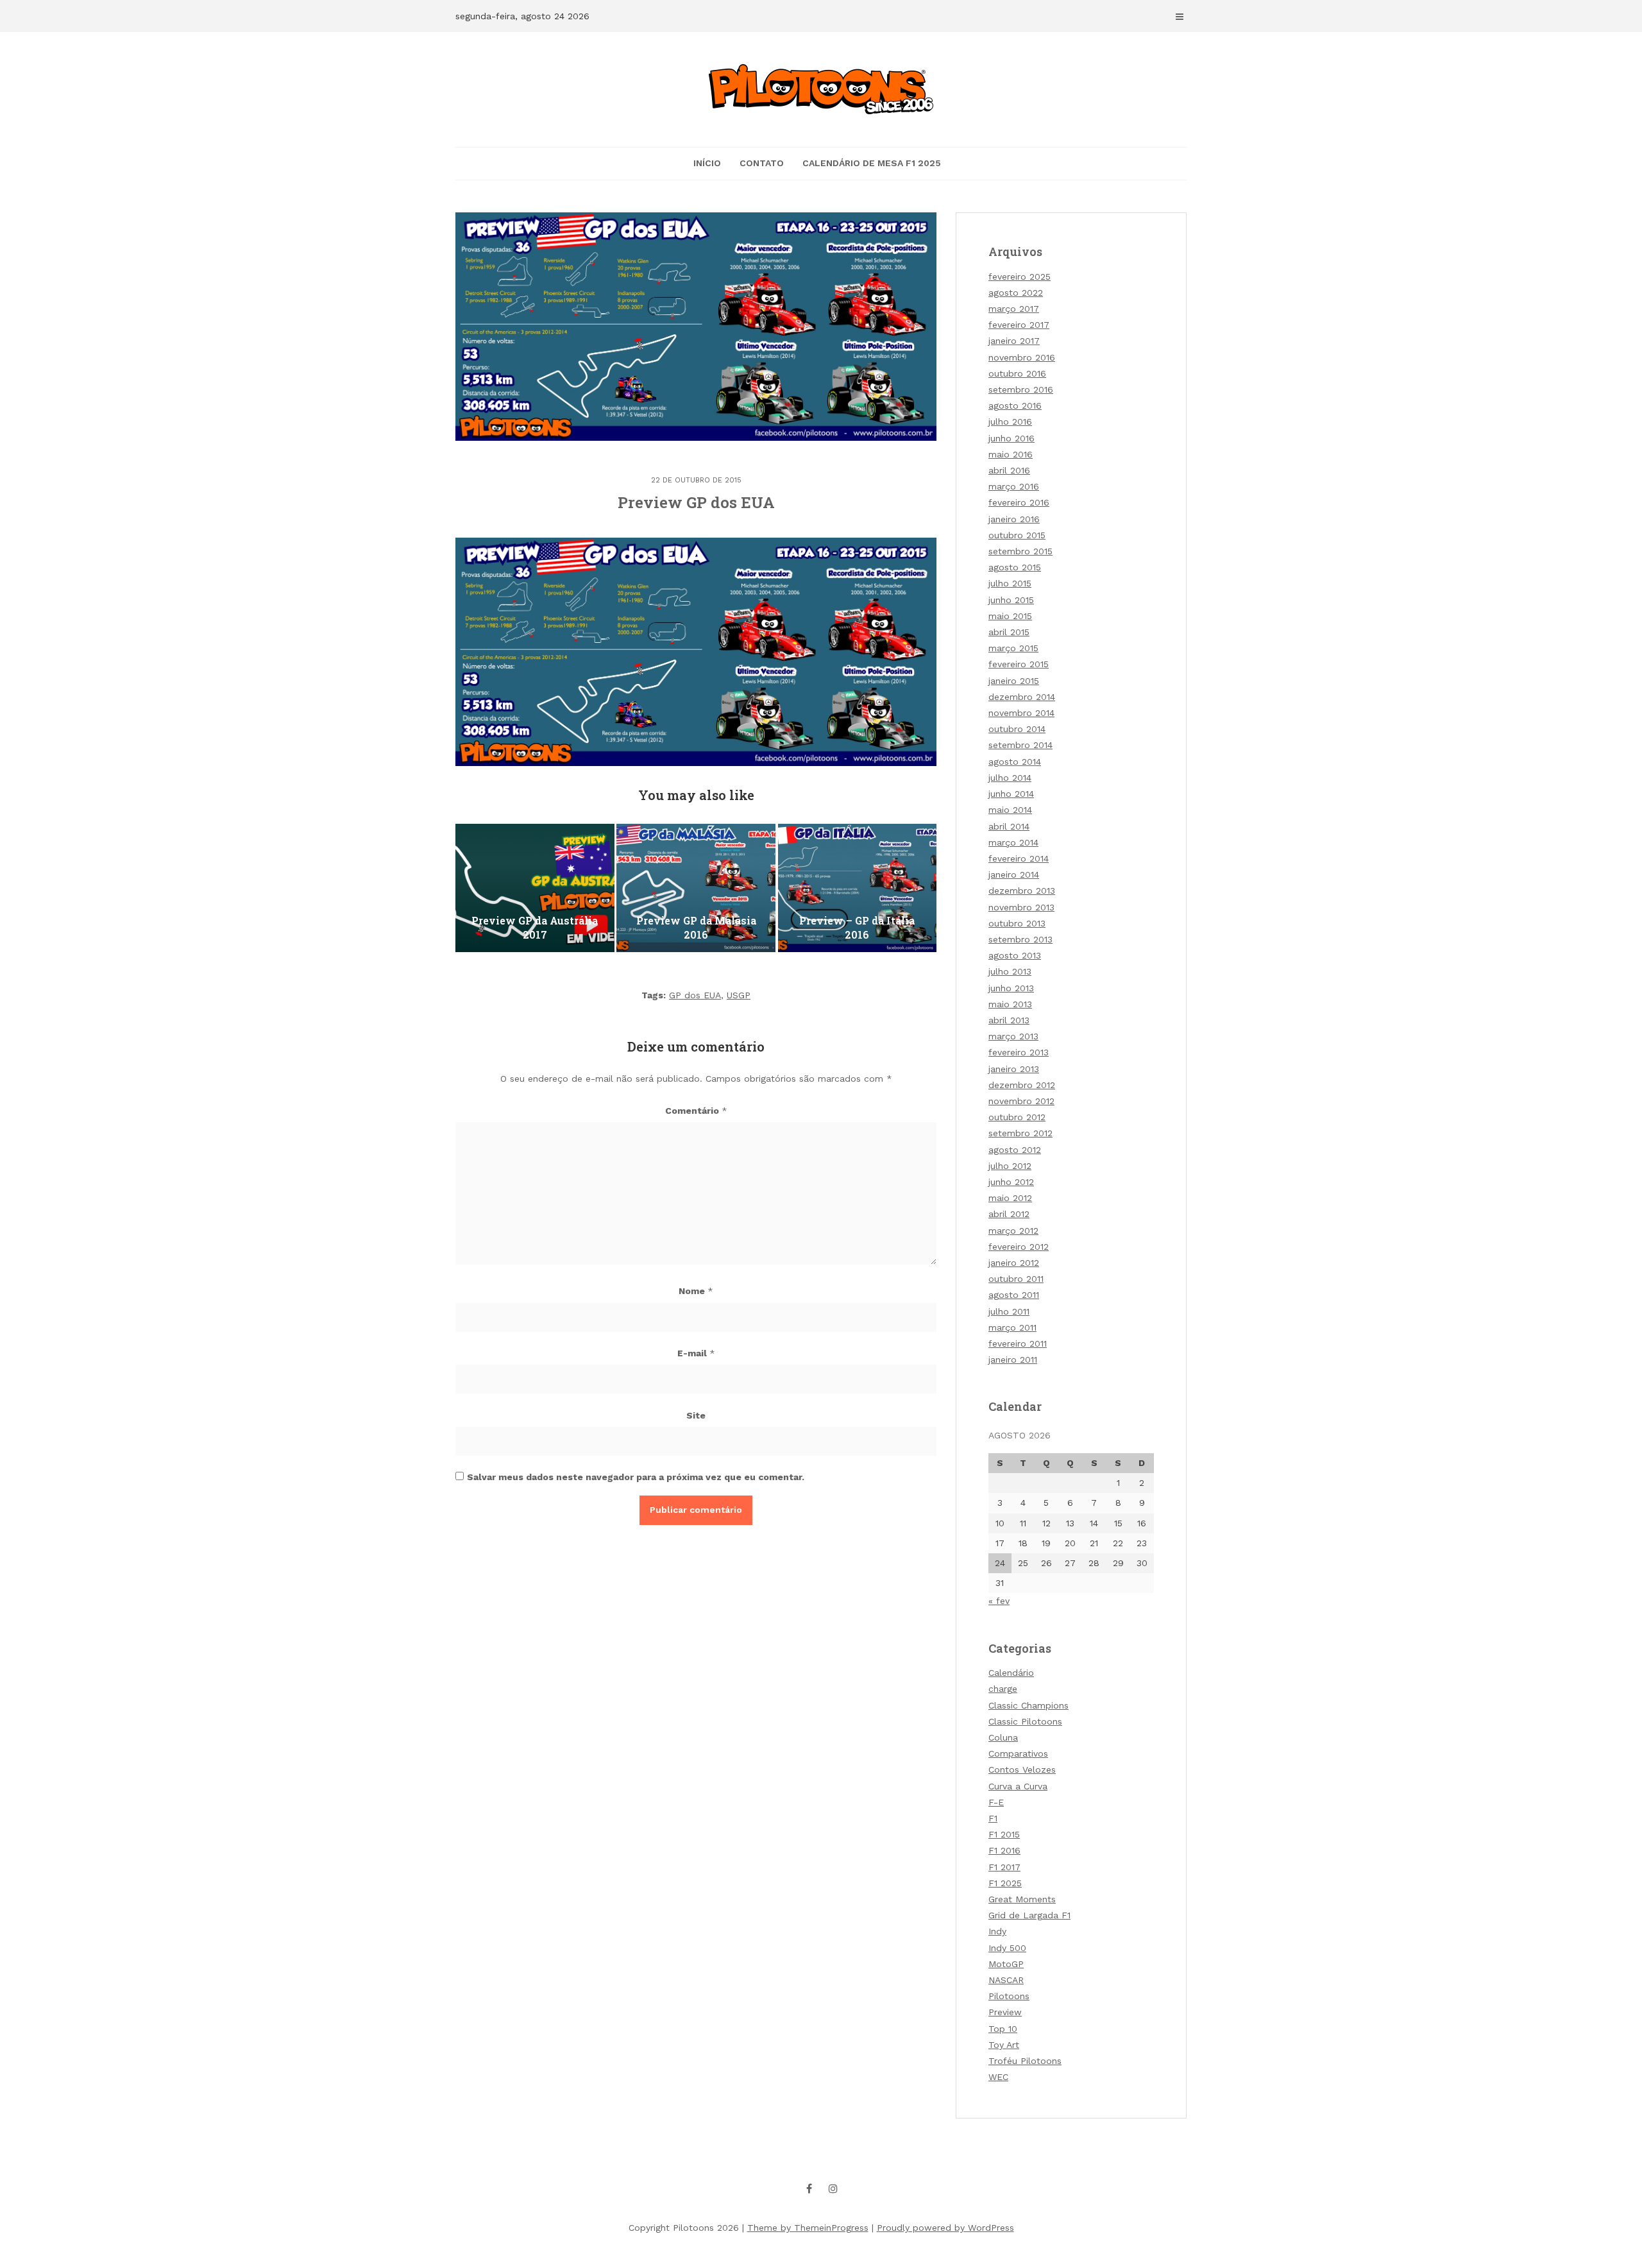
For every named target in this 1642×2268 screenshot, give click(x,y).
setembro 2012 (1020, 1133)
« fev (999, 1601)
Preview (1005, 2012)
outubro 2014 (1017, 729)
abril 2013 (1009, 1020)
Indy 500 (1007, 1948)
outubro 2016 (1017, 373)
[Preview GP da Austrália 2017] (535, 888)
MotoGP (1006, 1964)
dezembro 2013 (1022, 891)
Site (696, 1415)
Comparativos (1018, 1753)
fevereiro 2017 (1019, 325)
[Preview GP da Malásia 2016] (696, 888)
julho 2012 (1010, 1166)
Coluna (1003, 1737)
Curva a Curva (1018, 1786)
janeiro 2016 (1014, 519)
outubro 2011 (1016, 1279)
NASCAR (1006, 1980)
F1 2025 (1005, 1883)
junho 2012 (1011, 1182)
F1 (993, 1818)
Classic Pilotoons (1025, 1721)
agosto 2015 (1015, 567)
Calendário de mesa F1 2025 (872, 163)
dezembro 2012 (1022, 1085)
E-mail (696, 1353)
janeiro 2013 (1014, 1069)
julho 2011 (1009, 1311)
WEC (998, 2077)
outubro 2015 (1017, 535)
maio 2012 (1010, 1198)
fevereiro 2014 (1019, 858)
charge (1003, 1689)
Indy (997, 1931)
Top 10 (1003, 2029)
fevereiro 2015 (1019, 664)
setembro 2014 (1020, 745)
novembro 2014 (1021, 713)
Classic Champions (1028, 1705)
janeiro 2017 (1014, 341)
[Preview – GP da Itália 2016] (858, 888)
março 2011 (1012, 1327)
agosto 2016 (1015, 405)
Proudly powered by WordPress (945, 2228)
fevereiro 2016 (1019, 502)
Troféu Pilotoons (1025, 2061)
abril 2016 (1009, 470)
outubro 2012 (1017, 1117)
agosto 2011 (1014, 1295)
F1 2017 (1004, 1867)
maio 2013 (1010, 1004)
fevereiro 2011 (1018, 1343)
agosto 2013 (1015, 955)
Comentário (696, 1111)
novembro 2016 (1022, 357)
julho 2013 (1010, 971)
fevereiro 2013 (1019, 1052)
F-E (996, 1802)
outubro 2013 (1017, 923)
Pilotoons (1009, 1996)
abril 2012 (1009, 1214)
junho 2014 (1011, 794)
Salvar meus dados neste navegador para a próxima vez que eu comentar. (636, 1477)
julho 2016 (1010, 422)
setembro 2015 (1020, 551)
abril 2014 (1009, 826)
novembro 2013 (1021, 907)
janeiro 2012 (1014, 1263)
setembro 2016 (1021, 389)
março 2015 (1013, 648)
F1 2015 (1004, 1834)
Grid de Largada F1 (1029, 1915)
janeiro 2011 (1013, 1360)
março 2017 (1014, 309)
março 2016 (1014, 486)
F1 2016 (1004, 1850)
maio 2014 (1010, 810)
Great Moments (1022, 1899)
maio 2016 (1011, 454)
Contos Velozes (1022, 1769)
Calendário (1011, 1673)
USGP (739, 995)
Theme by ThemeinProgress (808, 2228)
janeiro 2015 (1014, 681)
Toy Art (1004, 2045)
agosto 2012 (1015, 1150)
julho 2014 (1010, 778)
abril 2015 (1009, 632)
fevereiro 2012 (1019, 1247)
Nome (696, 1291)
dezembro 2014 (1022, 697)
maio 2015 (1010, 616)
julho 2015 (1010, 583)
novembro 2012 (1021, 1101)
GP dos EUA (695, 995)
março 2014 (1013, 842)
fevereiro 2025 (1020, 277)
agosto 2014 (1015, 762)
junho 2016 (1011, 438)
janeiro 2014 (1014, 874)
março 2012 (1013, 1231)
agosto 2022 (1016, 293)
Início (707, 163)
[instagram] (833, 2188)
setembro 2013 (1020, 939)
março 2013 (1013, 1036)
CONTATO (762, 163)
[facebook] (809, 2188)
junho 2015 (1011, 600)
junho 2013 (1011, 988)
